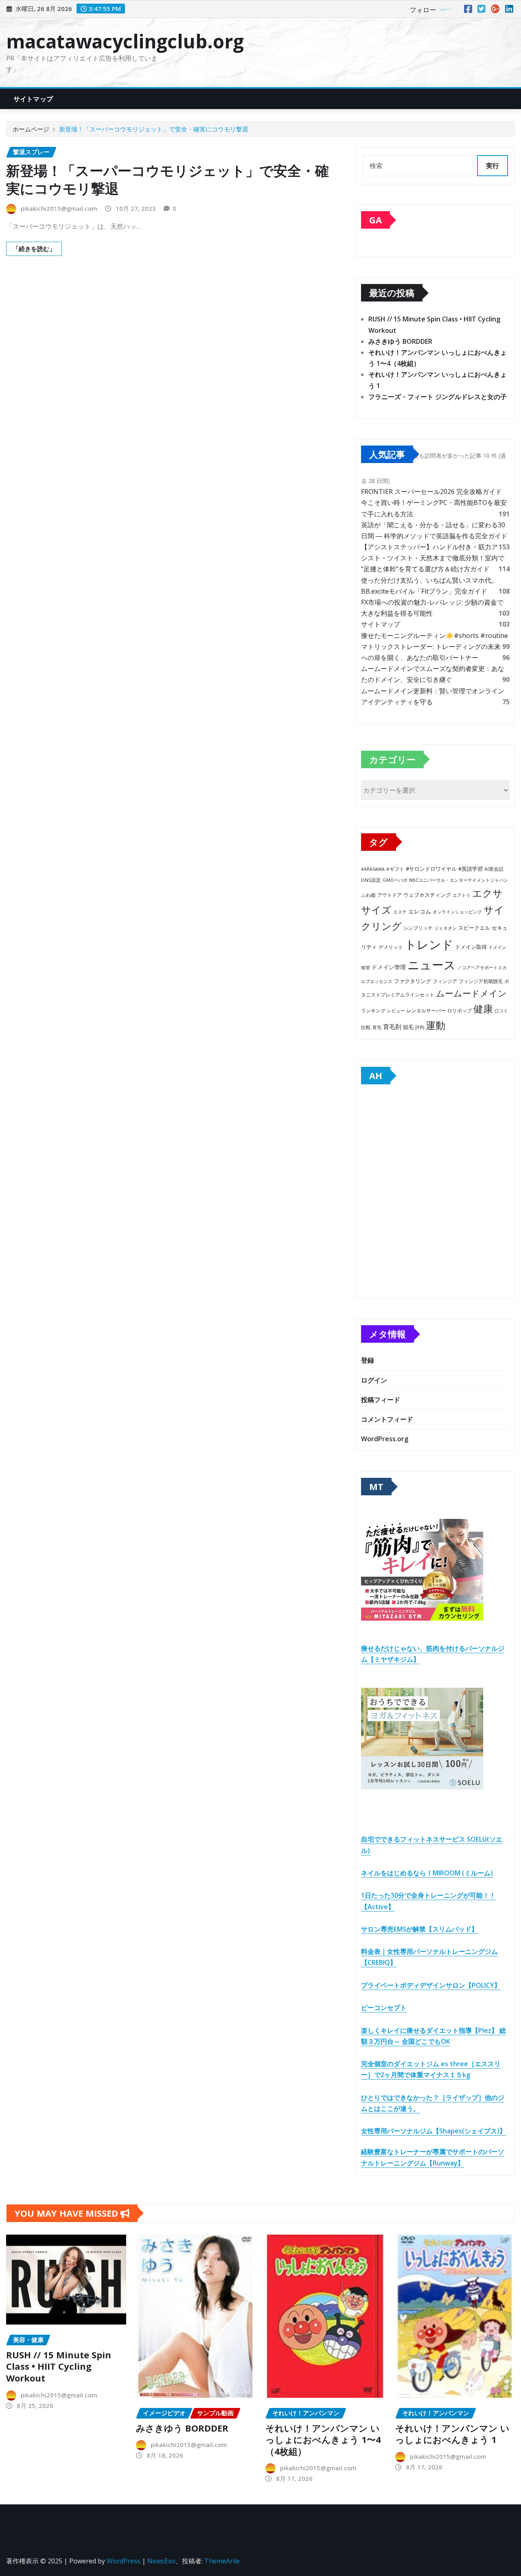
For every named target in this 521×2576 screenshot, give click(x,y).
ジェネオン (445, 928)
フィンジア (445, 981)
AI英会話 (494, 869)
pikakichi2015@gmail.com (59, 208)
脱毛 (408, 1027)
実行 (493, 166)
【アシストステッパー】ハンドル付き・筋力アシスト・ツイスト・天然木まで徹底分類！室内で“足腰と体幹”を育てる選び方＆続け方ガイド (433, 558)
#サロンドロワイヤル (431, 869)
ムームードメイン (471, 993)
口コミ (501, 1011)
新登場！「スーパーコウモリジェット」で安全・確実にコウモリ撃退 (154, 129)
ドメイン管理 (389, 967)
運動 (436, 1025)
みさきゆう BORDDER (400, 341)
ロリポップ (460, 1010)
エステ (400, 912)
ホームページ (31, 129)
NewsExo (161, 2561)
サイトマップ (33, 99)
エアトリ (462, 895)
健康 (483, 1008)
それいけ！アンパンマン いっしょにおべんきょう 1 (452, 2434)
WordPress (124, 2561)
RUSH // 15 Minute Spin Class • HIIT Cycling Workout (59, 2366)
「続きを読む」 (34, 249)
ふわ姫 (368, 895)
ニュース (432, 965)
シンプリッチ (418, 928)
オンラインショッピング (457, 912)
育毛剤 (392, 1027)
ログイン (374, 1380)
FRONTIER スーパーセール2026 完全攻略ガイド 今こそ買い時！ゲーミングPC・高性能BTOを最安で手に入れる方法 (434, 503)
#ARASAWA (373, 869)
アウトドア (390, 895)
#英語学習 (471, 869)
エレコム (420, 911)
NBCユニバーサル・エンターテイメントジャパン (459, 880)
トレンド (429, 944)
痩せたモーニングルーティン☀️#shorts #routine (435, 636)
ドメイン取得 (471, 947)
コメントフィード (387, 1419)
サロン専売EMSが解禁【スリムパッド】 (419, 1929)
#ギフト (395, 869)
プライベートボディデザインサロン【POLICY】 (431, 1985)
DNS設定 (371, 880)
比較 (366, 1027)
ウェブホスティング (427, 895)
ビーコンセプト (384, 2008)
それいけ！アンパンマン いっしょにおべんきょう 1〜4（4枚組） (323, 2439)
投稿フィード (381, 1400)
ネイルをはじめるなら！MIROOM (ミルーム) (427, 1873)
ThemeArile (222, 2561)
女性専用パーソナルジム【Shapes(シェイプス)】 (433, 2131)
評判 (420, 1027)
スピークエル (474, 928)
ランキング (373, 1011)
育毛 (377, 1027)
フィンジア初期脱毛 (481, 981)
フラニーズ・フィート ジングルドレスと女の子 (438, 397)
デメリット (391, 947)
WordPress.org (385, 1439)
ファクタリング (413, 981)
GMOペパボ (395, 880)
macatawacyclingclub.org (125, 41)
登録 (368, 1360)
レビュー (396, 1011)
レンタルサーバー (426, 1011)
